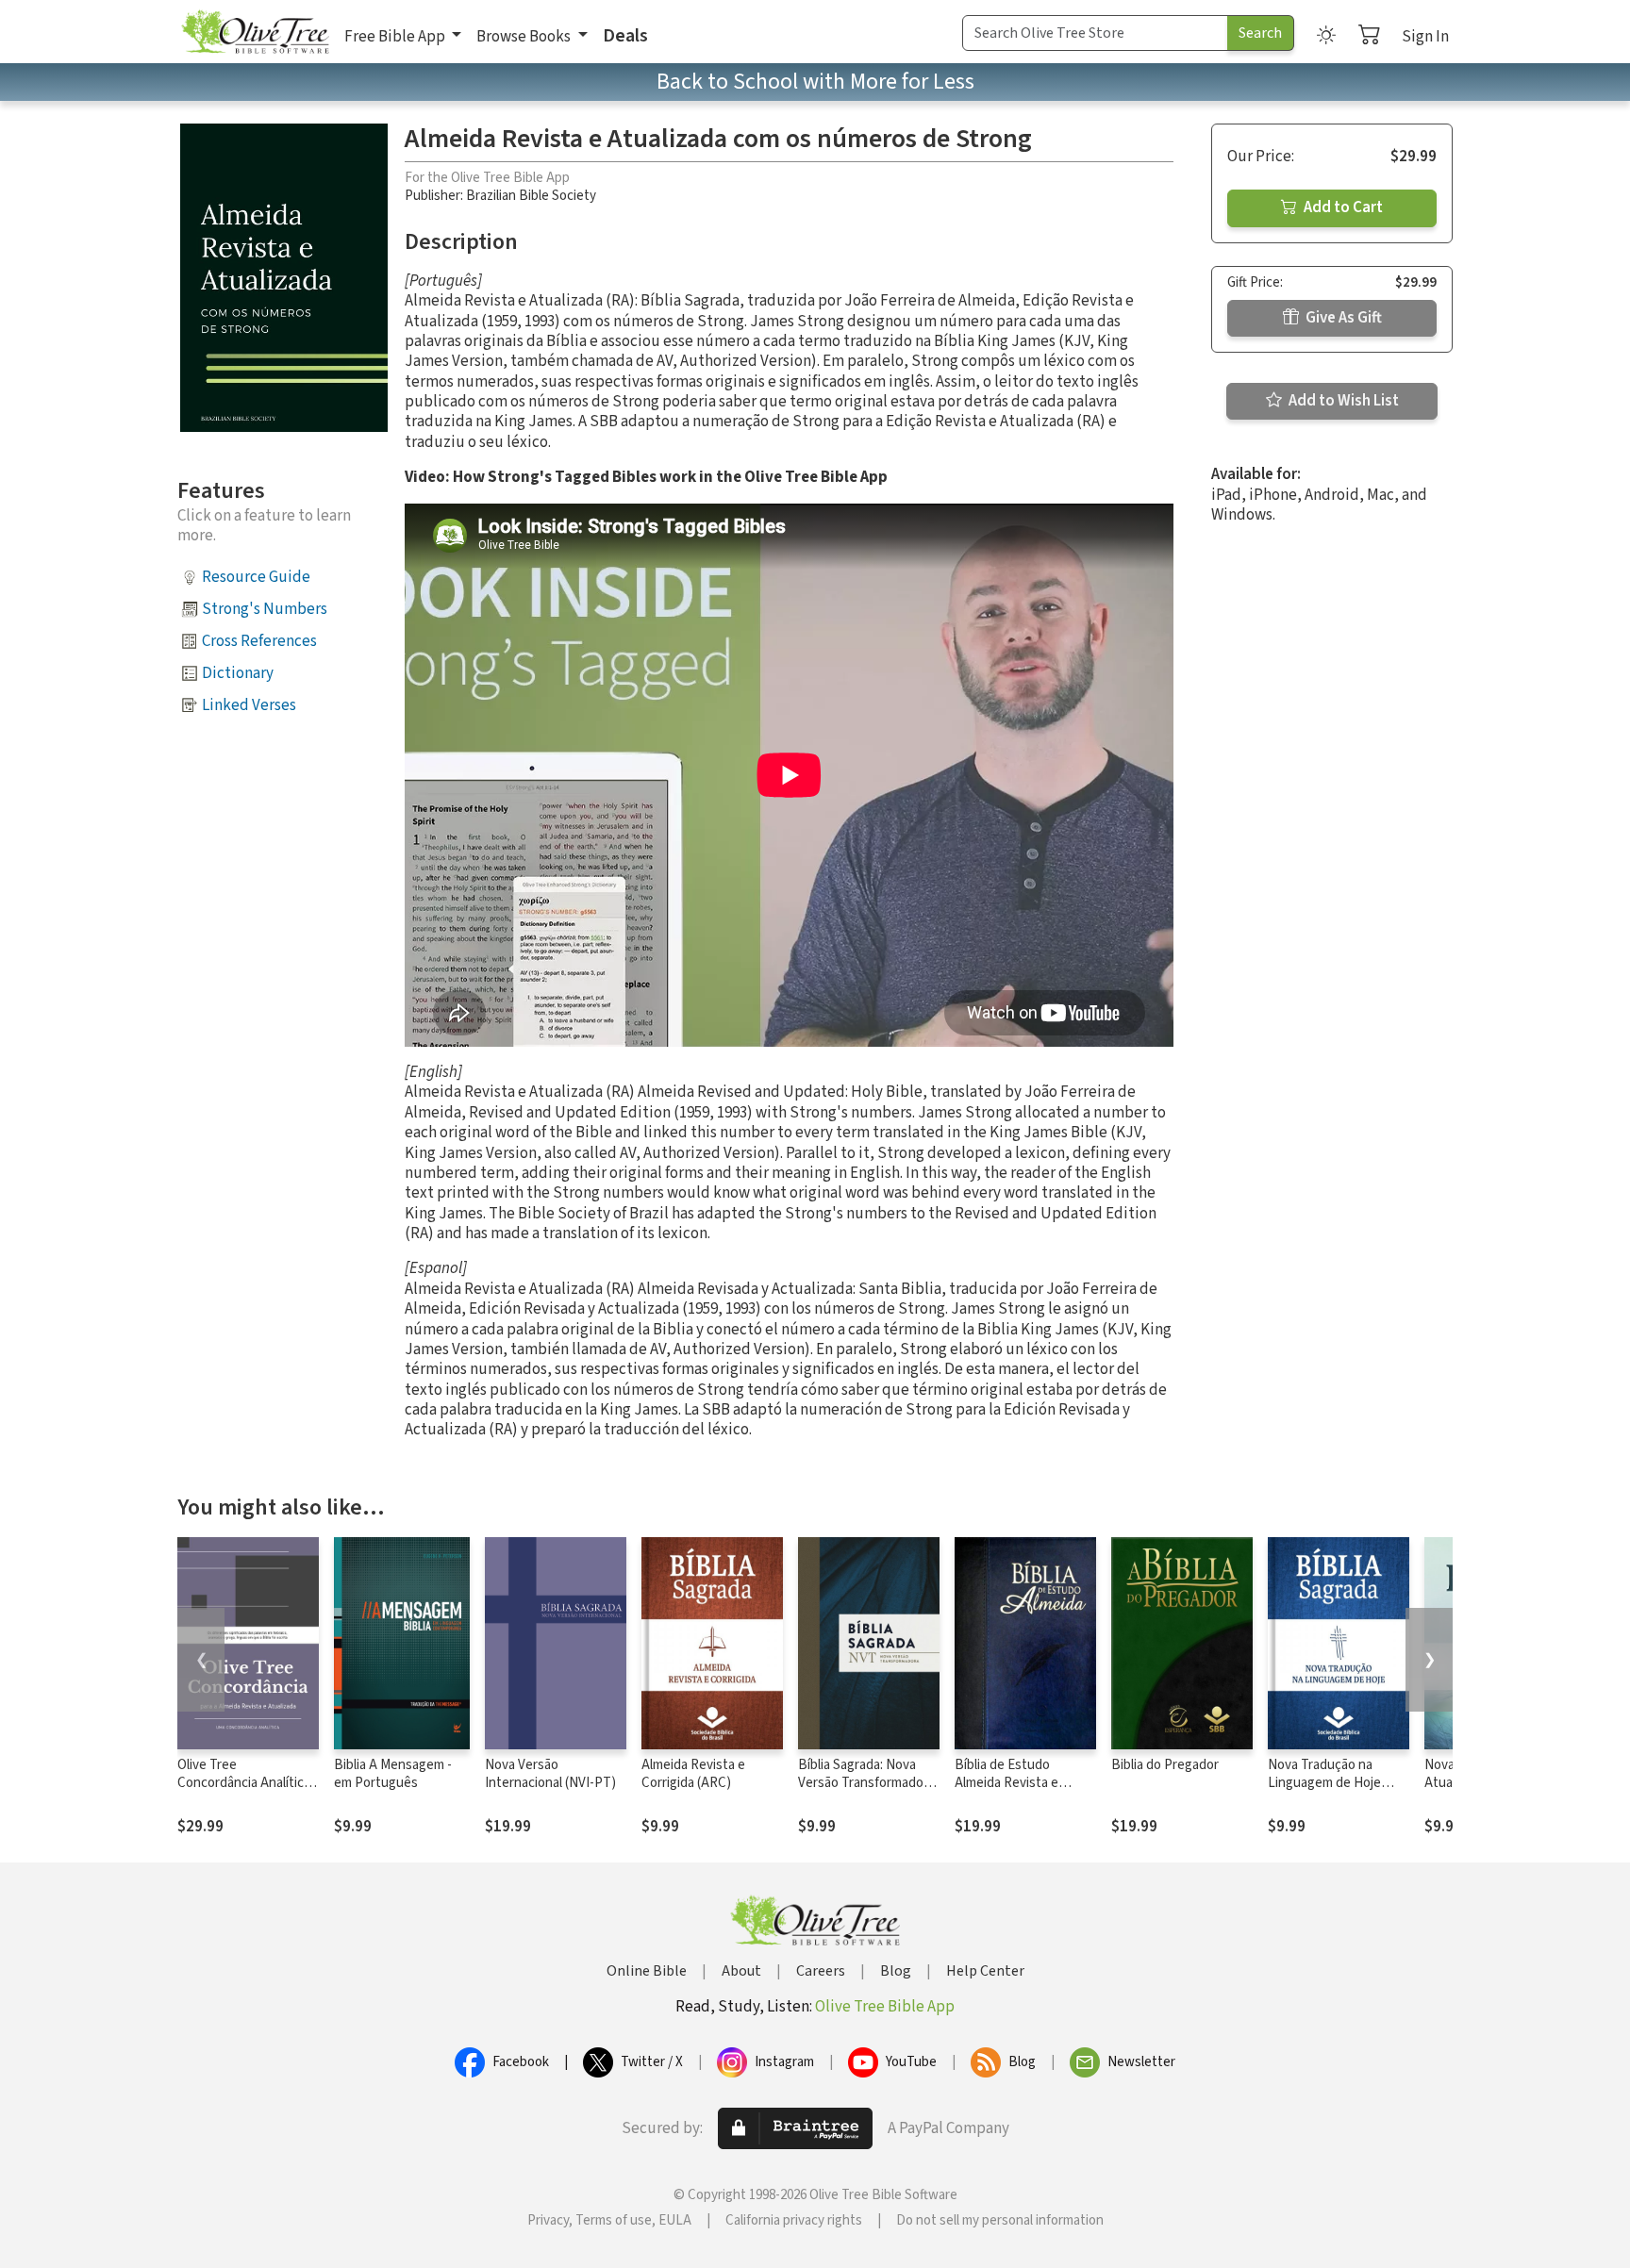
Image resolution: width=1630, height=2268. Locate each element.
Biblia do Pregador (1165, 1765)
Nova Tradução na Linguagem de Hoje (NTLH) (1324, 1783)
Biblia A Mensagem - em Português (393, 1774)
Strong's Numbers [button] (265, 609)
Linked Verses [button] (249, 705)
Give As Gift (1342, 318)
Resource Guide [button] (256, 577)
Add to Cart (1342, 207)
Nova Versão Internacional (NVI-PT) (550, 1774)
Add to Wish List (1342, 401)
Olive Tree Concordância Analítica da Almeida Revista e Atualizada (244, 1792)
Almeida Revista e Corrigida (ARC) (693, 1774)
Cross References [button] (259, 641)
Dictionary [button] (238, 673)
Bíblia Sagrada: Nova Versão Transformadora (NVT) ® (866, 1783)
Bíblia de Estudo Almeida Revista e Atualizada (1006, 1783)
